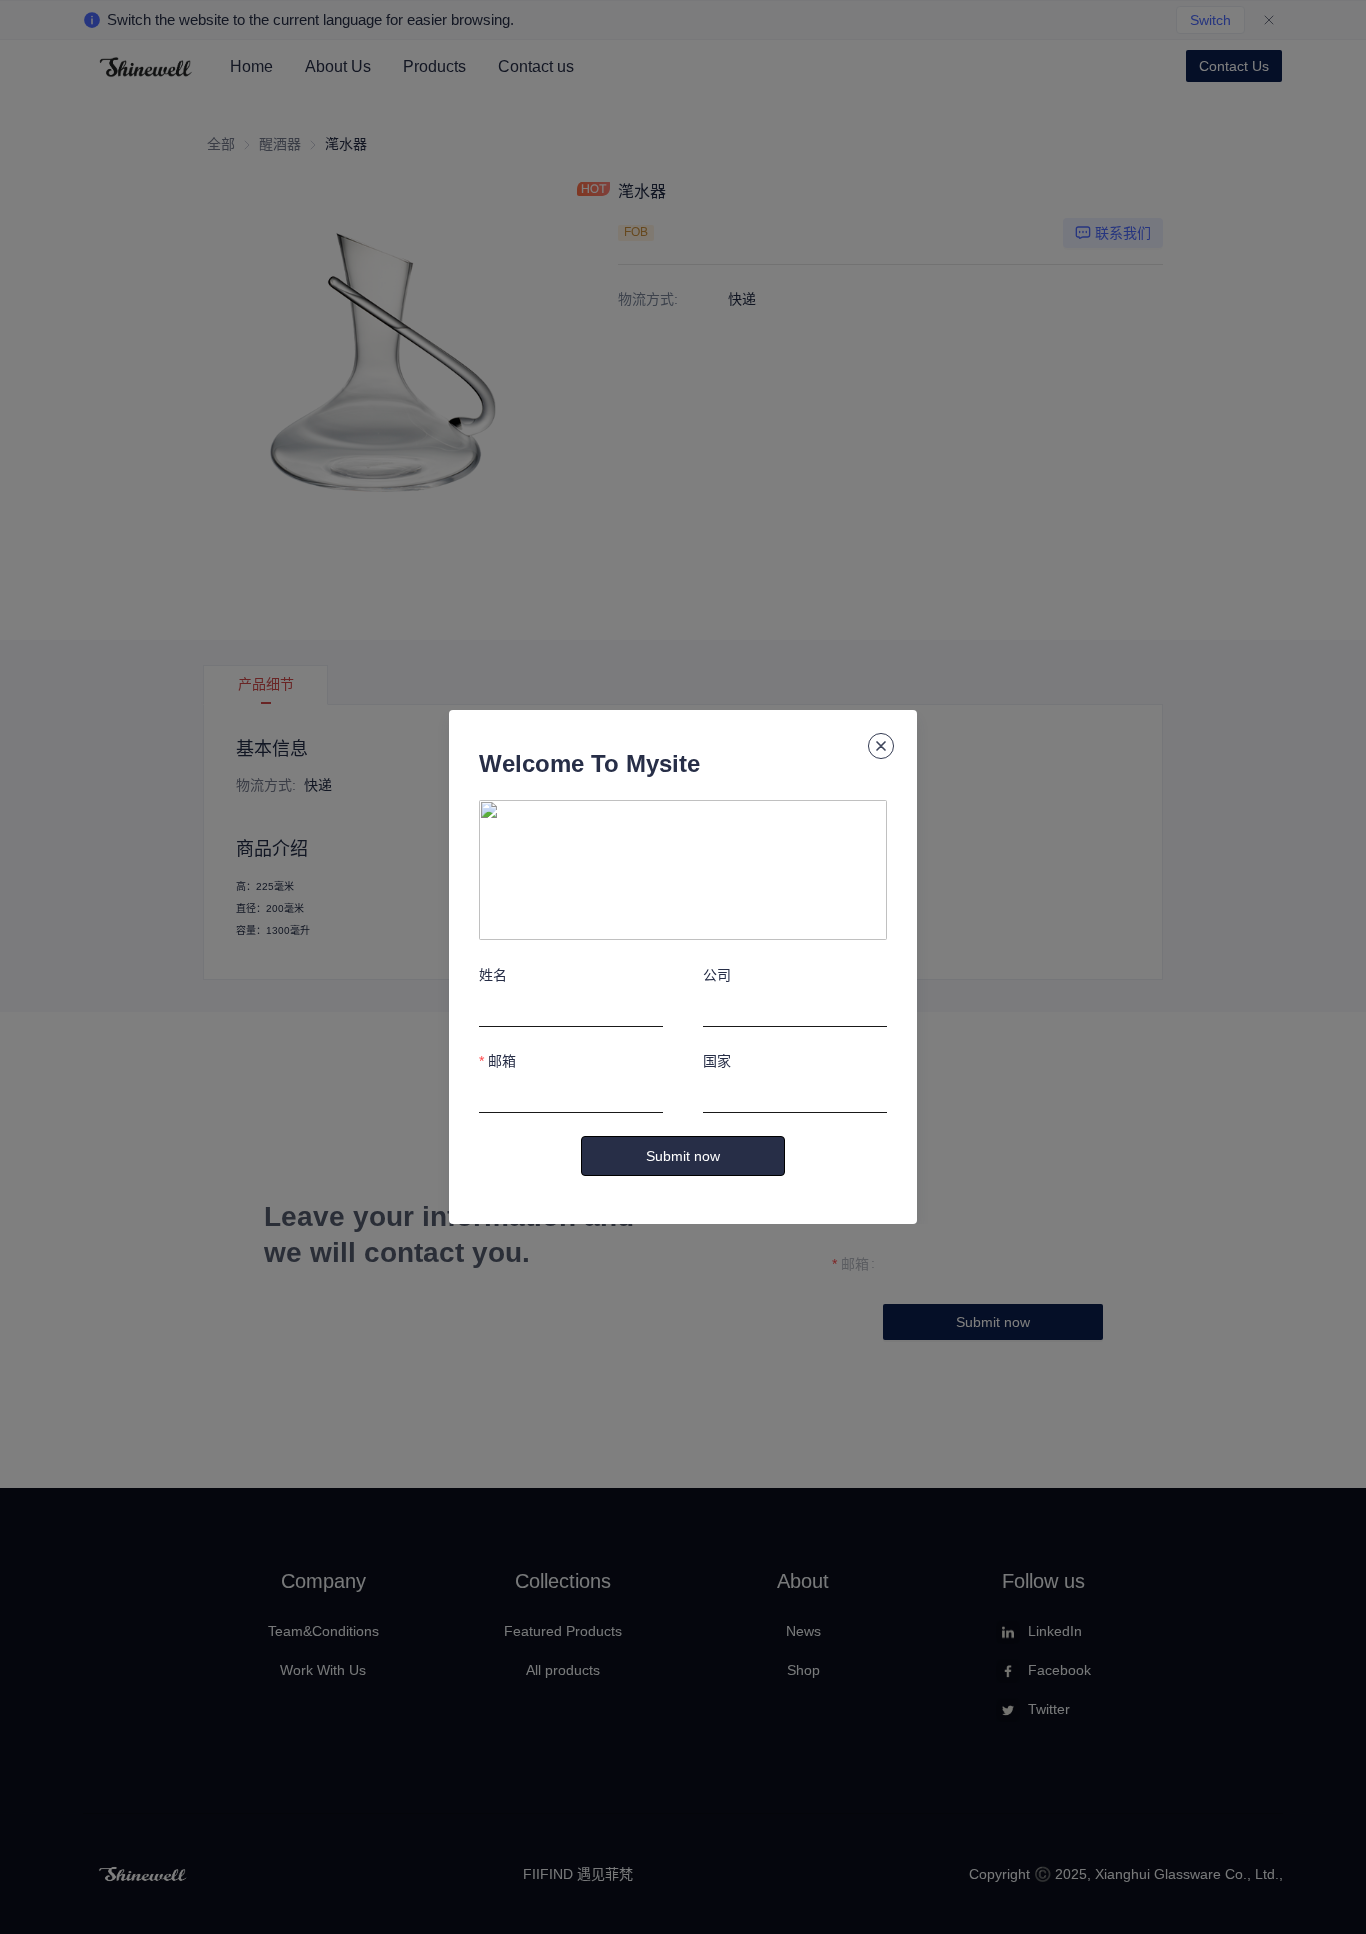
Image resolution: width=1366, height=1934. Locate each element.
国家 (717, 1061)
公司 (717, 975)
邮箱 (502, 1061)
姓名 (493, 975)
